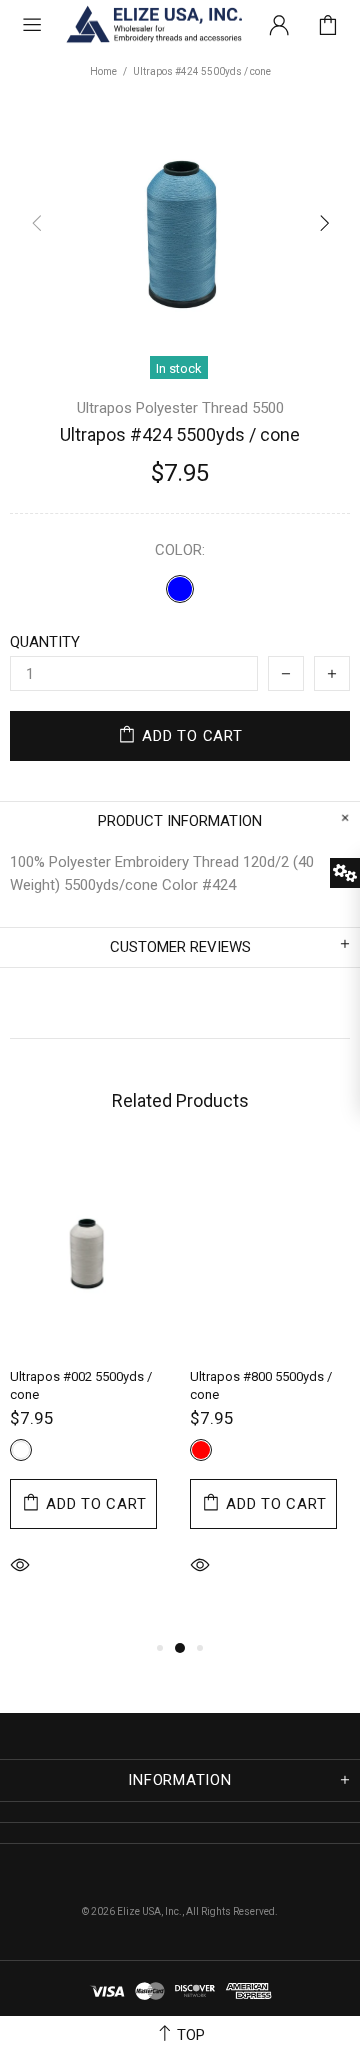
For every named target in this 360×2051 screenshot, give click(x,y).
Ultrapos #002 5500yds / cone (81, 1385)
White (21, 1450)
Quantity (45, 642)
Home (103, 71)
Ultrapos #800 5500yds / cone (261, 1385)
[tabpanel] (90, 1392)
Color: (180, 550)
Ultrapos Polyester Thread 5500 (180, 408)
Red (201, 1450)
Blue (180, 589)
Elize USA (153, 25)
